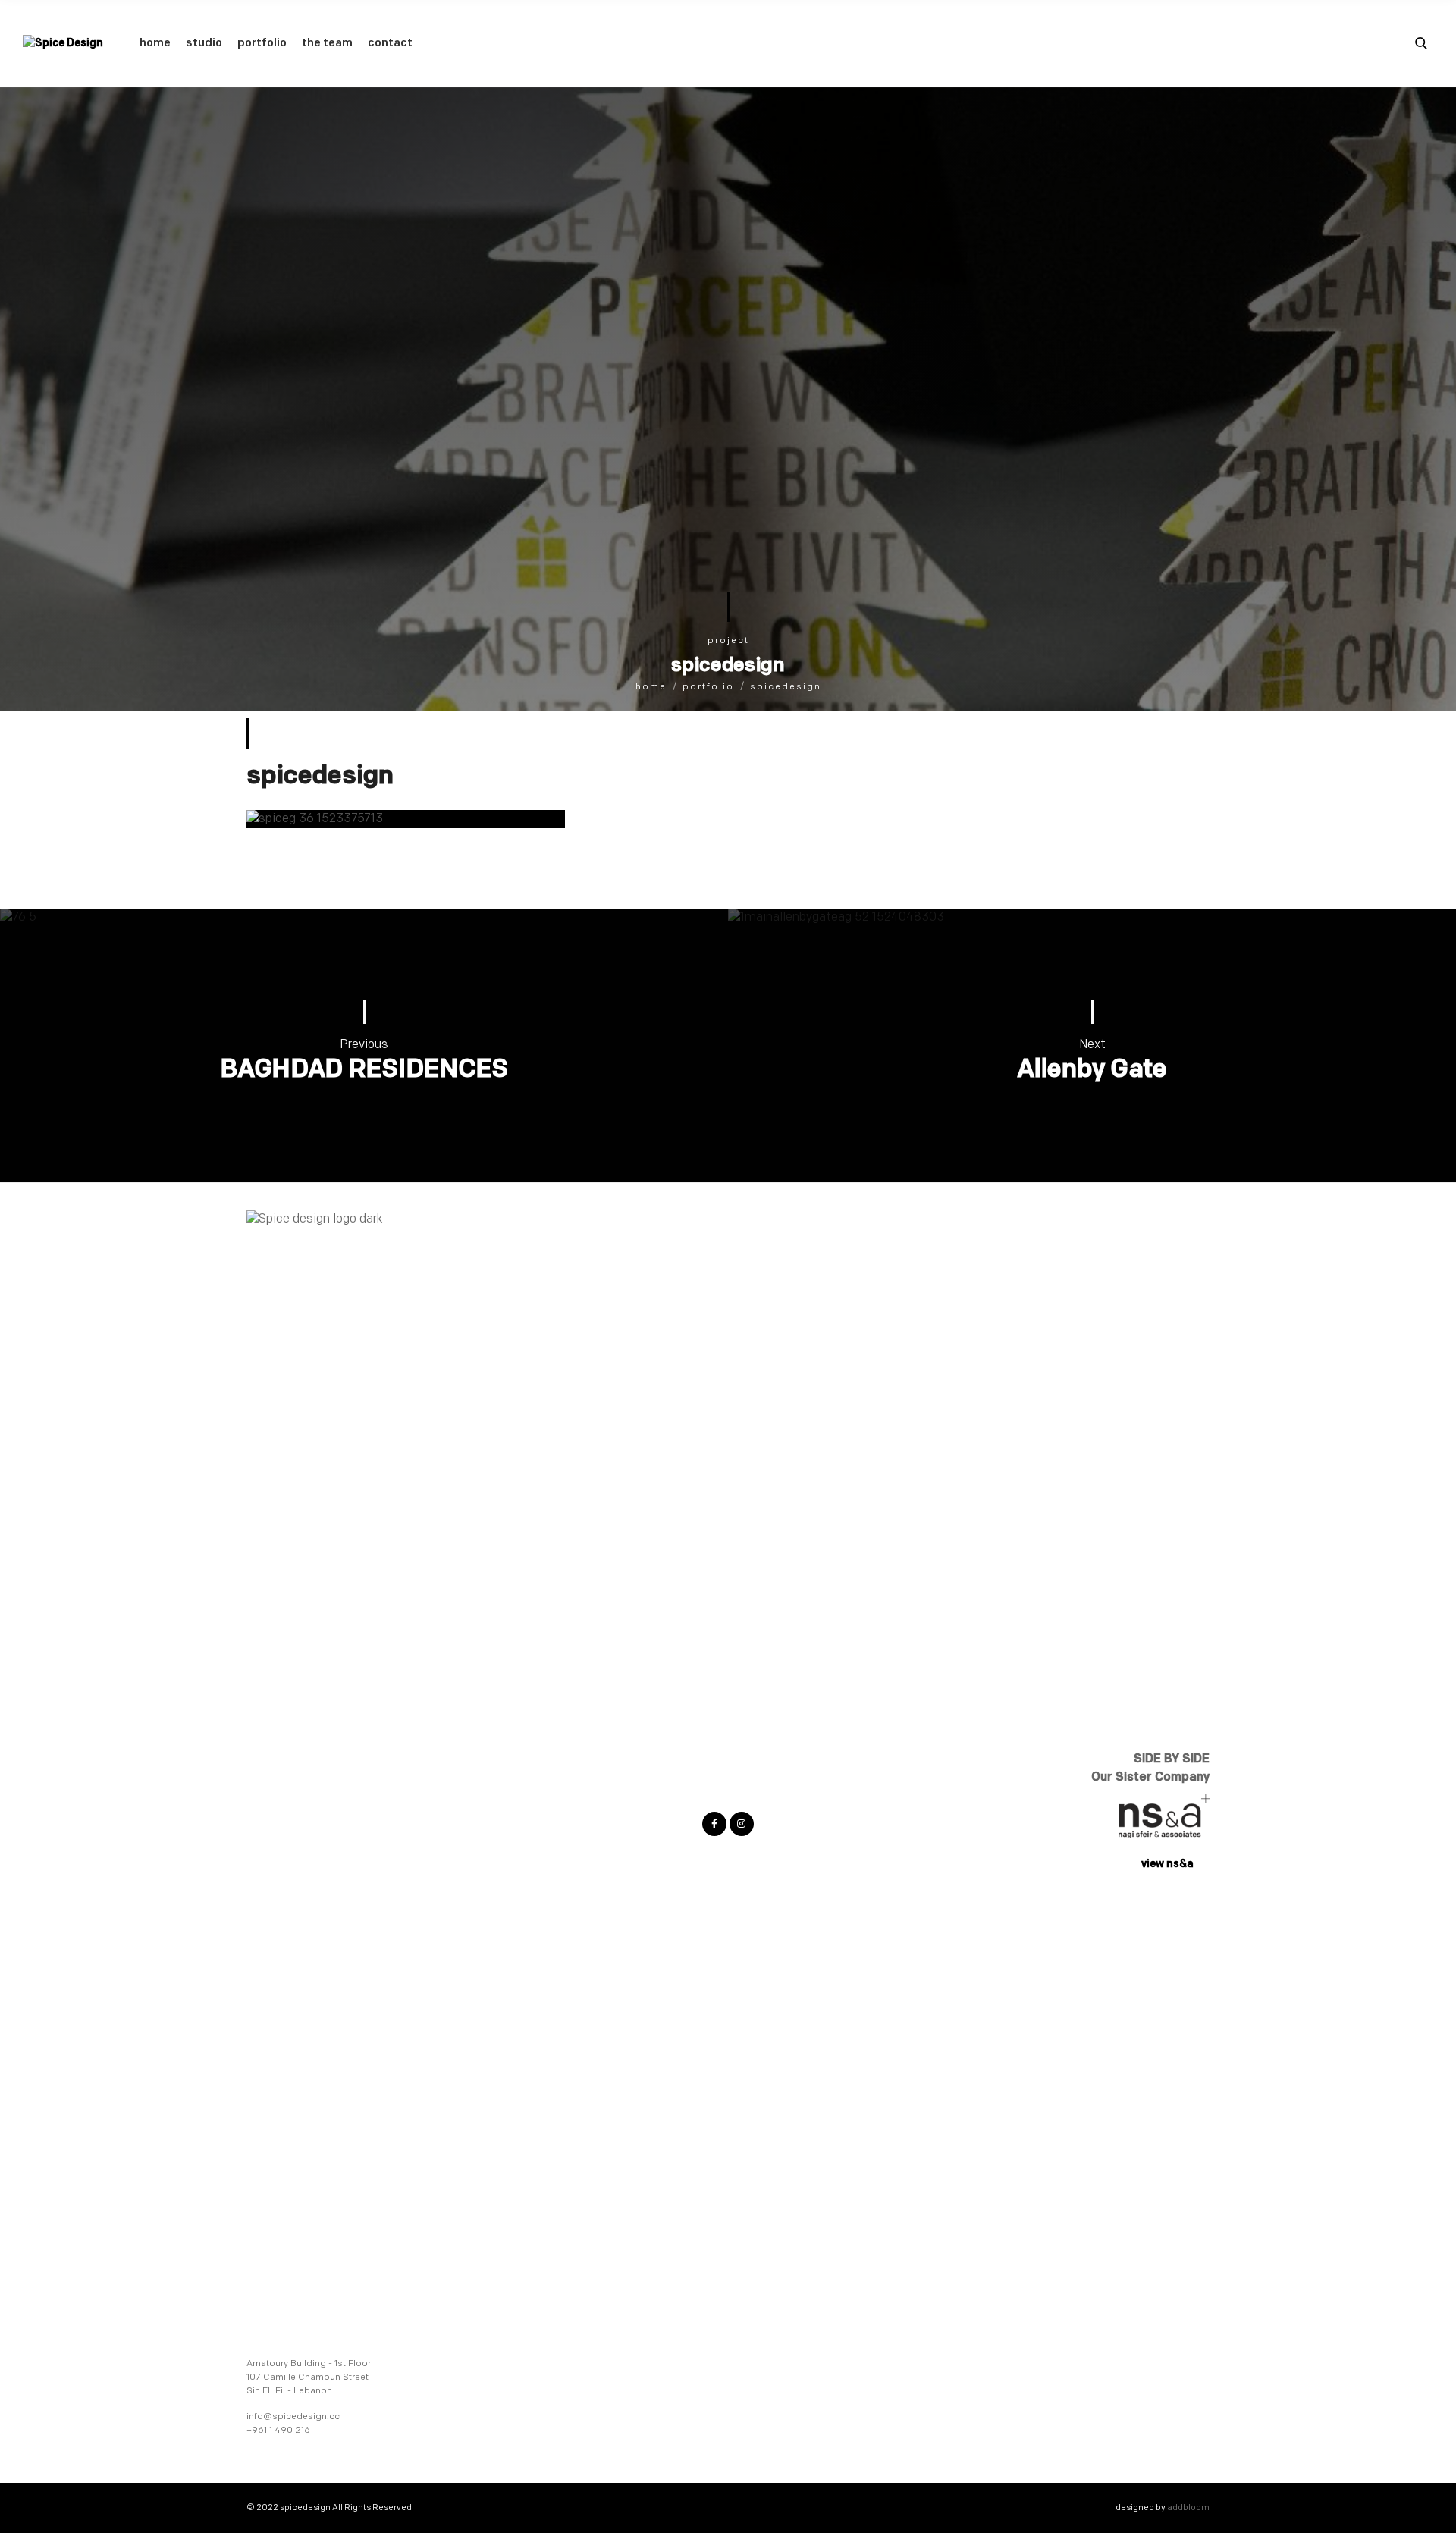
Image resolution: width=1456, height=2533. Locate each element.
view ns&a (1167, 1864)
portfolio (262, 43)
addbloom (1188, 2508)
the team (327, 43)
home (155, 43)
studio (204, 43)
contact (390, 43)
